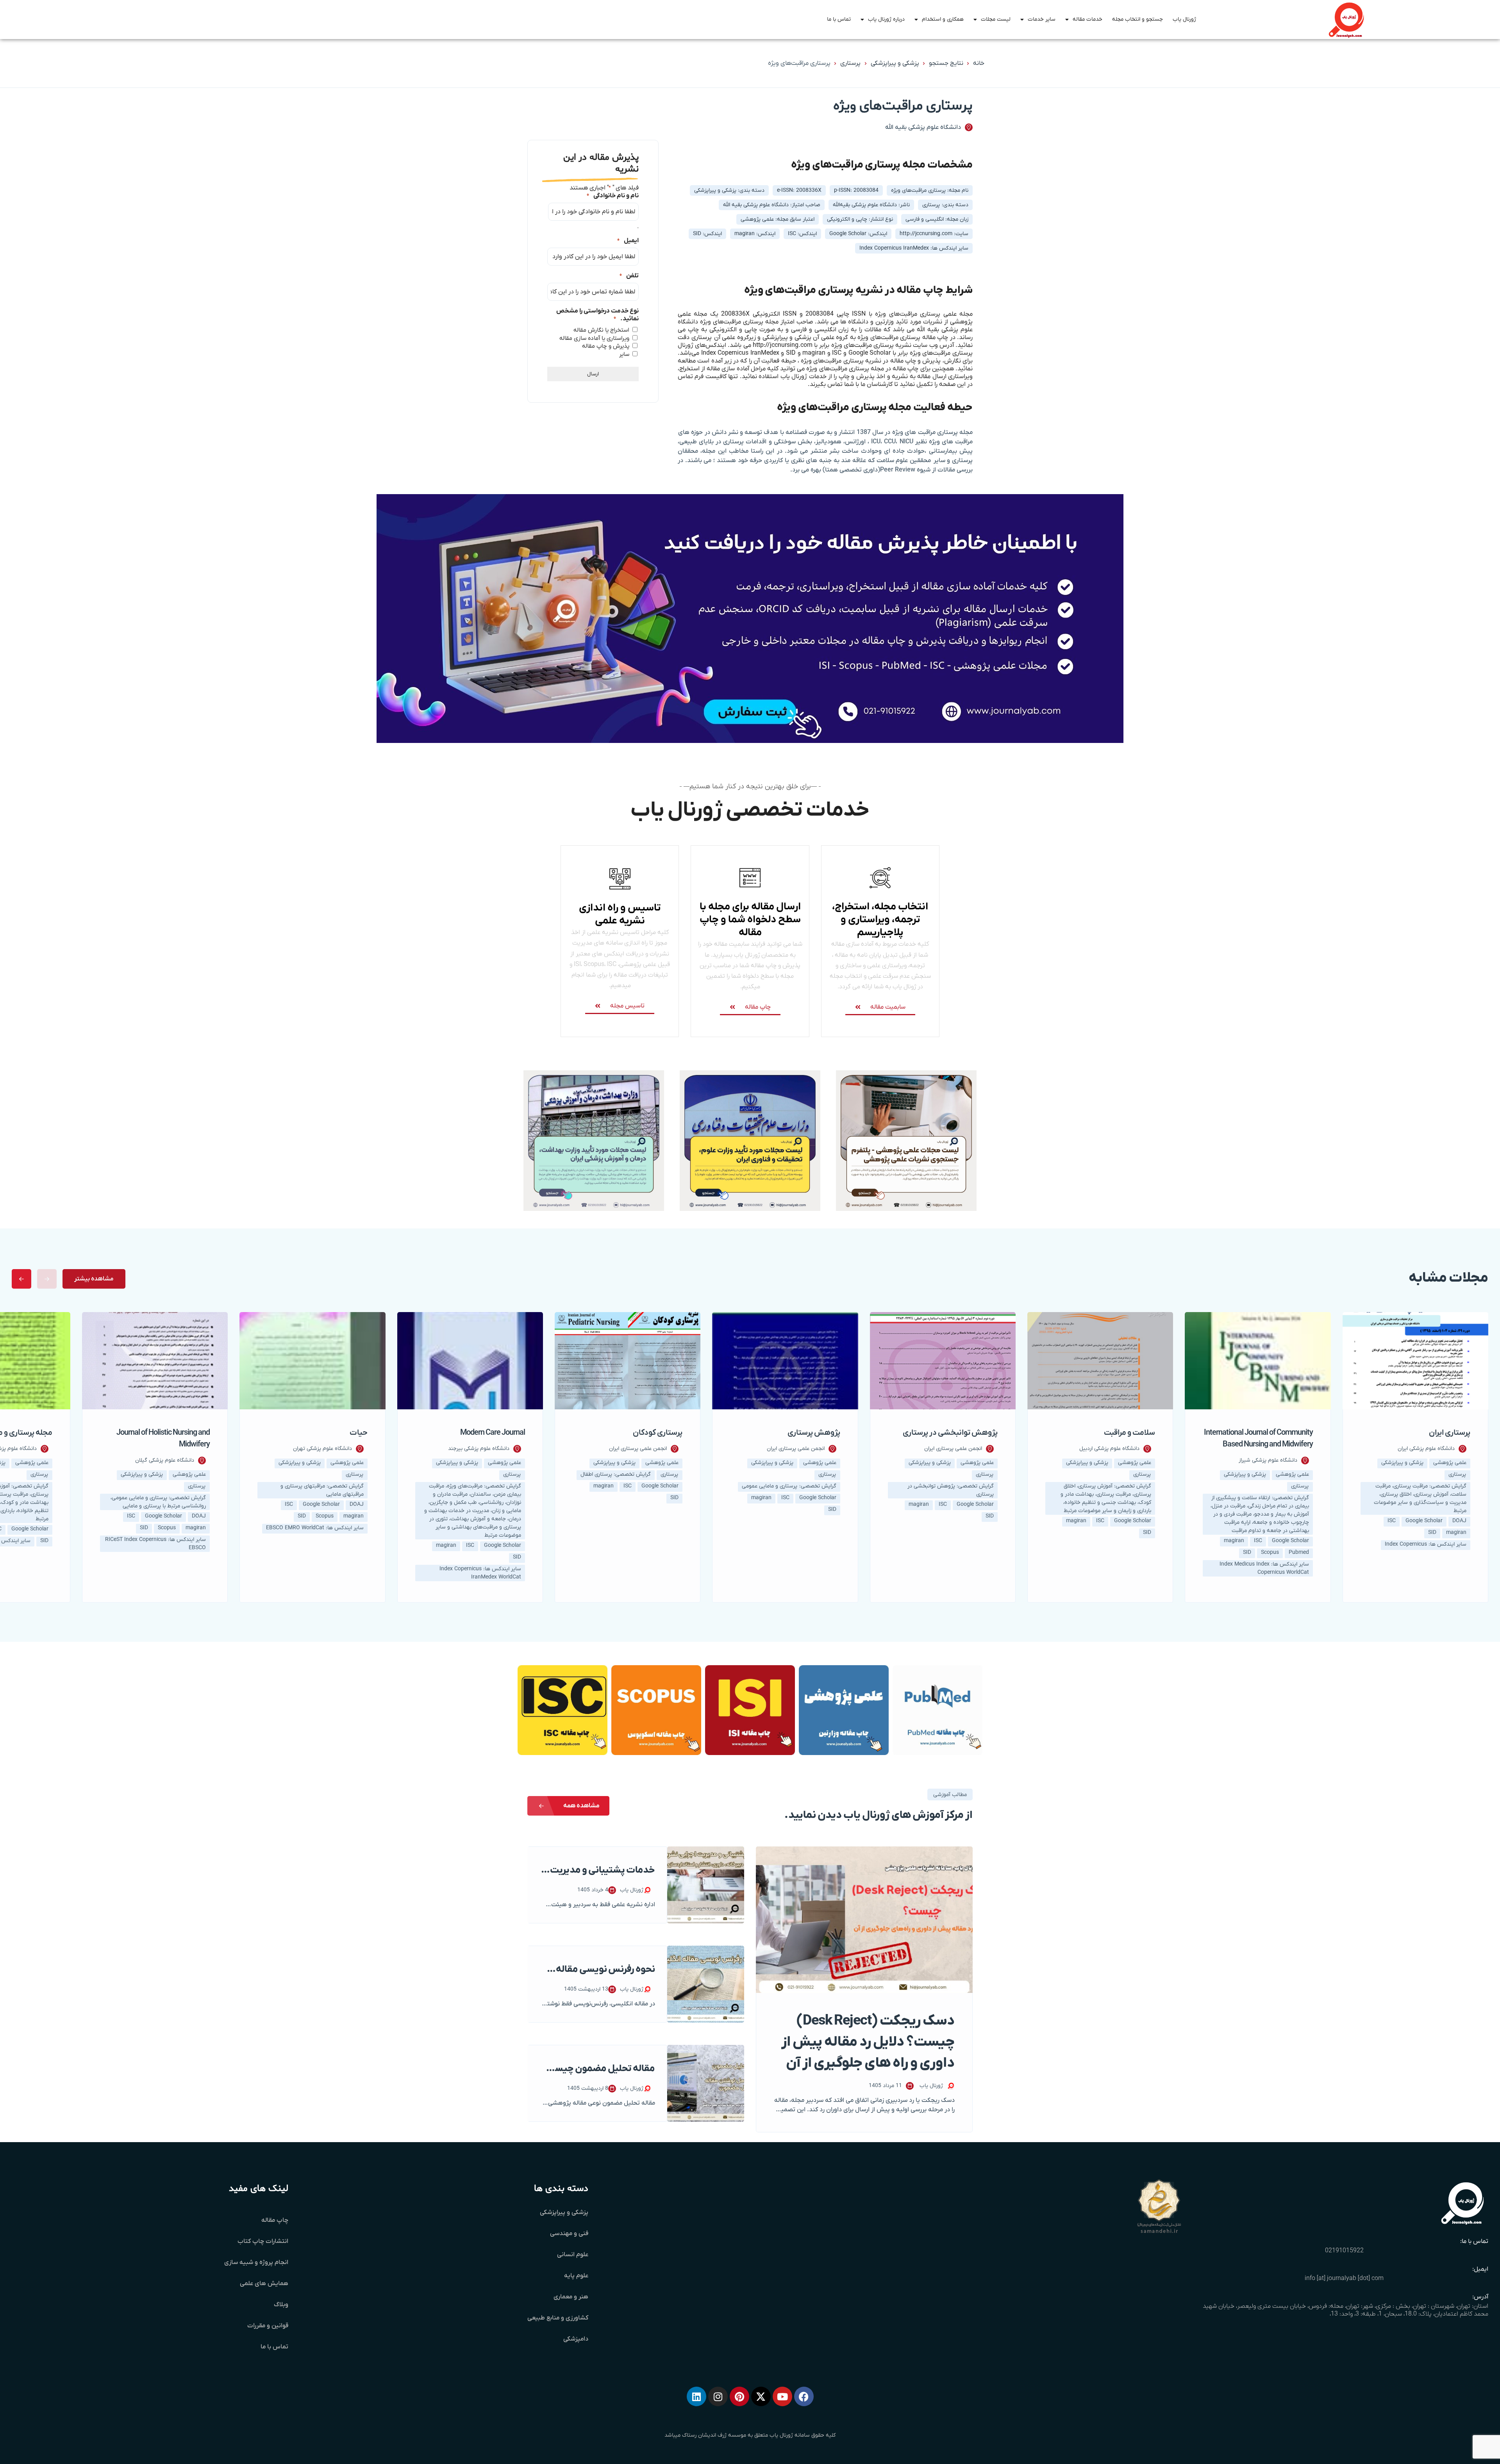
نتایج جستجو (946, 63)
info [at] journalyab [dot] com (1344, 2278)
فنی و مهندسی (569, 2234)
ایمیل (628, 241)
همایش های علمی (264, 2284)
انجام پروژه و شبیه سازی (256, 2262)
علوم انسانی (573, 2255)
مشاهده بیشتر (94, 1279)
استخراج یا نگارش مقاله (601, 330)
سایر (624, 354)
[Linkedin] (696, 2396)
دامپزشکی (576, 2339)
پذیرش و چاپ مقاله (606, 346)
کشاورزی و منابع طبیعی (558, 2318)
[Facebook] (804, 2396)
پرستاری (851, 63)
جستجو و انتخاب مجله (1137, 19)
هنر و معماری (571, 2297)
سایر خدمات (1042, 19)
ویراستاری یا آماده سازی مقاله (594, 338)
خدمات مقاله (1087, 19)
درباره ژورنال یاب (886, 19)
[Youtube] (782, 2396)
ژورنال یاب (1184, 19)
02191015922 (1344, 2251)
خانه (979, 63)
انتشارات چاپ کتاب (263, 2241)
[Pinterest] (739, 2396)
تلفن (629, 276)
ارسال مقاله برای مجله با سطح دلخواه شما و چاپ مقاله (750, 920)
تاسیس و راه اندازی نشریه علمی (620, 914)
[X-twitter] (761, 2396)
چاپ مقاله (275, 2220)
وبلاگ (281, 2305)
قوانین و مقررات (268, 2326)
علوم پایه (576, 2276)
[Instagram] (718, 2396)
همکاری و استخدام (943, 19)
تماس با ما (839, 19)
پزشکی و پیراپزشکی (895, 63)
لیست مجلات (996, 19)
